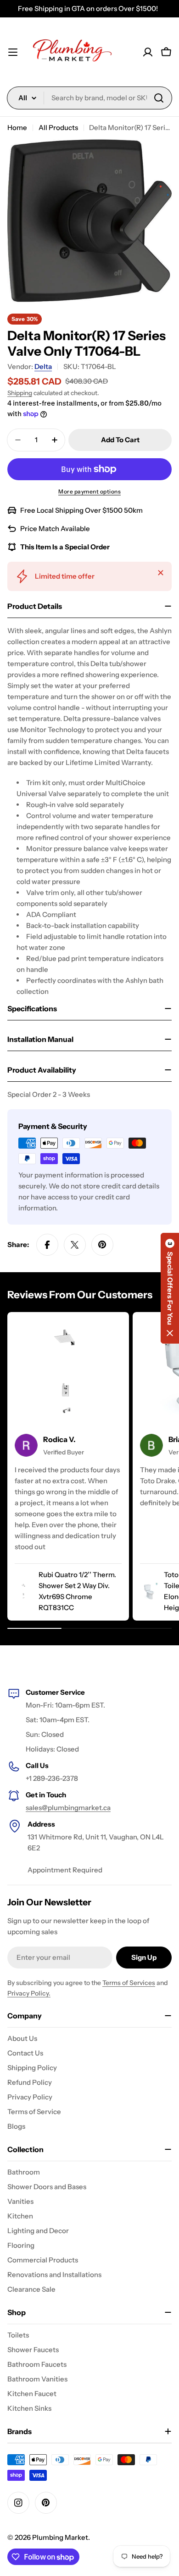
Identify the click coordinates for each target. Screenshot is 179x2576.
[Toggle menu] (13, 52)
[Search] (159, 98)
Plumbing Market (60, 2537)
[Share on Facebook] (47, 1245)
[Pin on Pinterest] (102, 1245)
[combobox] (89, 98)
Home (17, 127)
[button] (170, 1288)
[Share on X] (75, 1245)
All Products (58, 127)
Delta (43, 366)
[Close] (161, 573)
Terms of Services (129, 1983)
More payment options (89, 491)
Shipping (20, 393)
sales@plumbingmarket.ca (68, 1808)
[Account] (148, 52)
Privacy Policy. (29, 1993)
